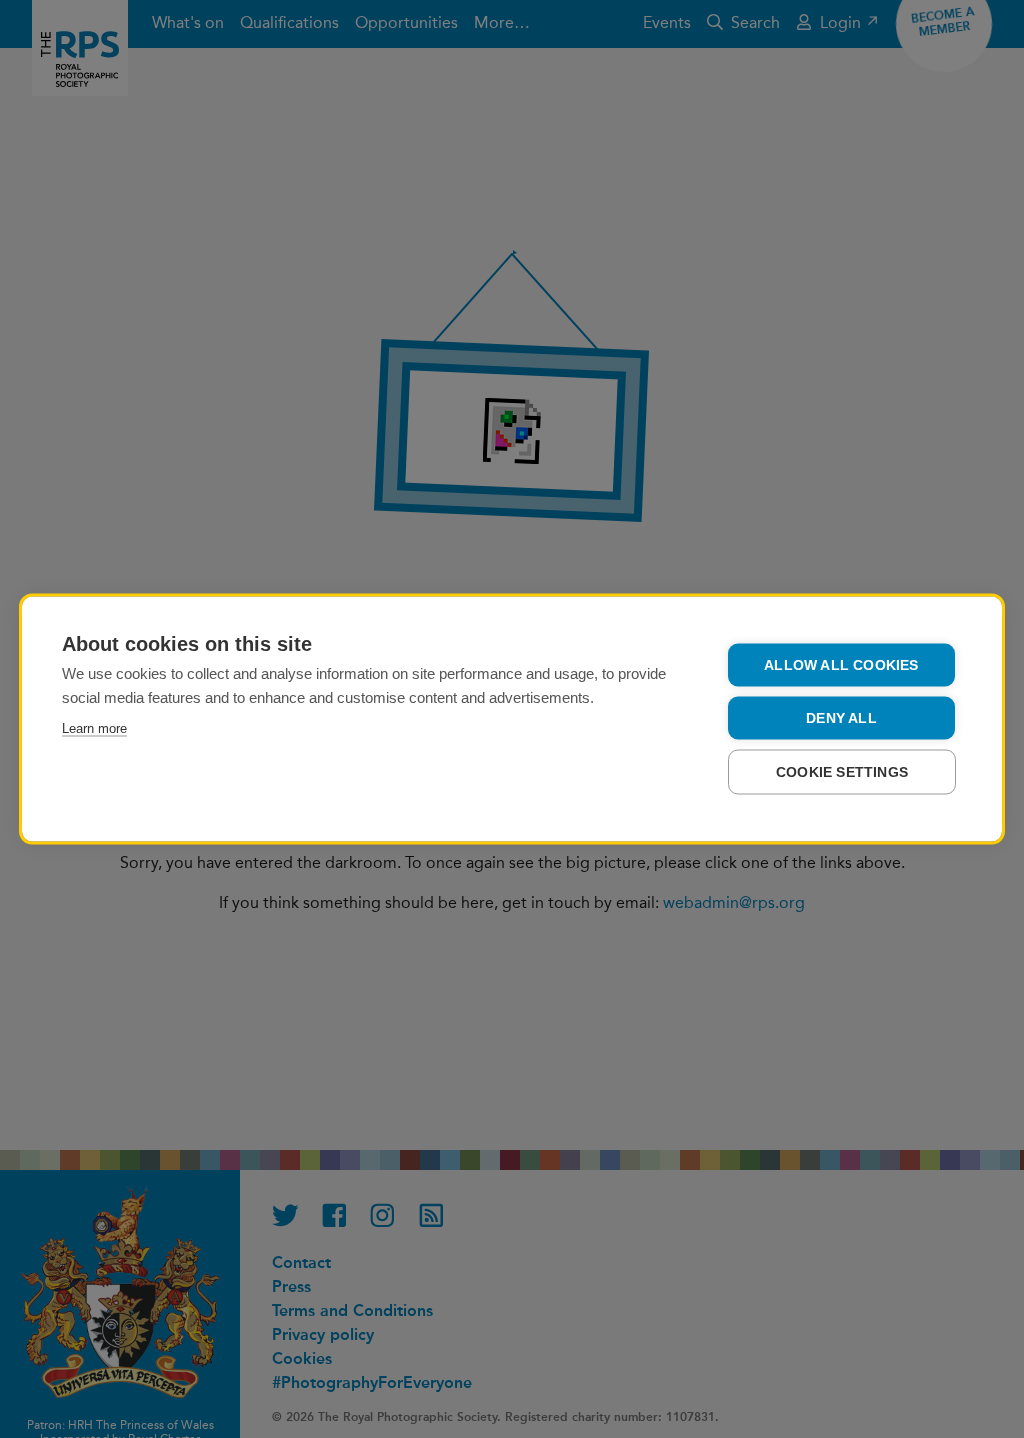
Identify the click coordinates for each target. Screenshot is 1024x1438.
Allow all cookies (841, 665)
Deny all (841, 718)
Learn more (94, 728)
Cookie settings (842, 772)
